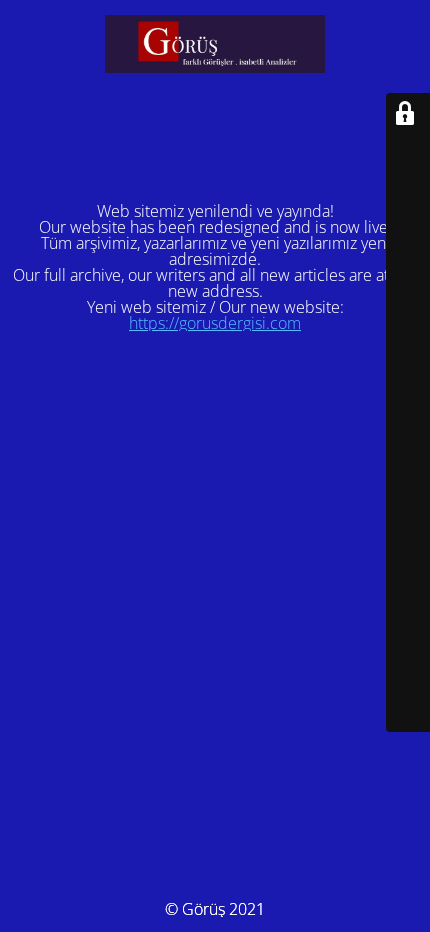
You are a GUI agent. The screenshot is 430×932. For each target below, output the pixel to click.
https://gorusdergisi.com (215, 323)
